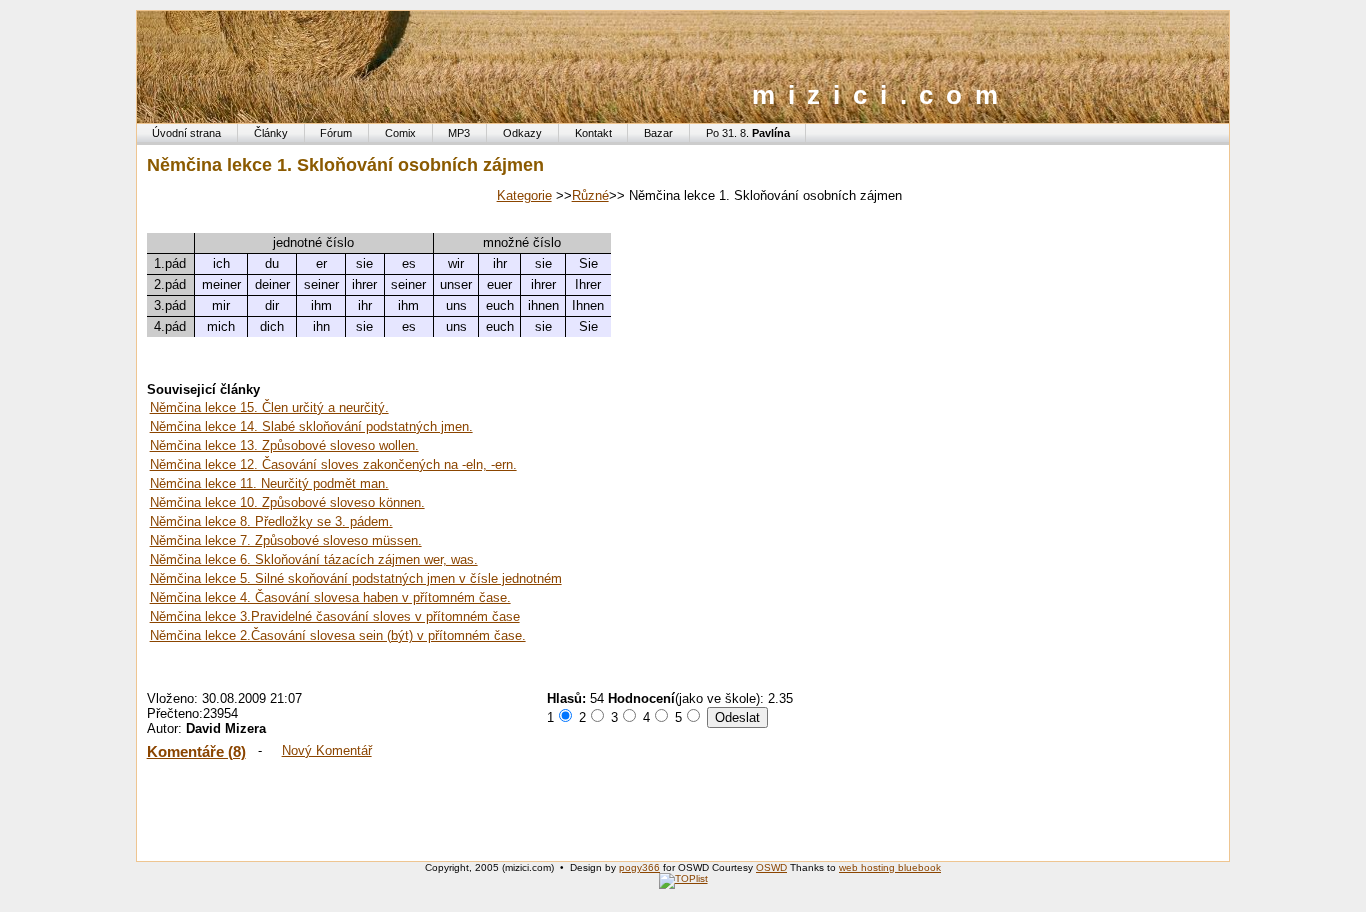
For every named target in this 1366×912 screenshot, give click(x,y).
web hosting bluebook (890, 867)
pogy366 (639, 867)
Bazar (658, 133)
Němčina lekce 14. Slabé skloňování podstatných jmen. (311, 426)
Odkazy (522, 133)
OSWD (771, 867)
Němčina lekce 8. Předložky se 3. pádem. (271, 521)
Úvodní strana (186, 133)
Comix (400, 133)
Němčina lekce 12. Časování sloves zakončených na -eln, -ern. (333, 464)
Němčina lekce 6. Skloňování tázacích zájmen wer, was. (314, 559)
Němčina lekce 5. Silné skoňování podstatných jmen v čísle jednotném (356, 578)
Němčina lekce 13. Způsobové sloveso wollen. (284, 445)
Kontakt (593, 133)
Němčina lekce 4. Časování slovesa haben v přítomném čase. (330, 597)
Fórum (336, 133)
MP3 (459, 133)
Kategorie (524, 195)
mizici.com (881, 95)
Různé (590, 195)
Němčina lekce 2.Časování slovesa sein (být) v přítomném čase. (338, 635)
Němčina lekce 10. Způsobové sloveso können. (287, 502)
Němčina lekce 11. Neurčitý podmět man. (269, 483)
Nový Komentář (327, 750)
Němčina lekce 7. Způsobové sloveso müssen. (286, 540)
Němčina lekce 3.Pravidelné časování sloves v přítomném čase (335, 616)
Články (271, 133)
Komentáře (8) (196, 751)
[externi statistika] (683, 878)
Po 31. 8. (748, 133)
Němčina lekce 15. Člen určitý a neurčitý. (269, 407)
